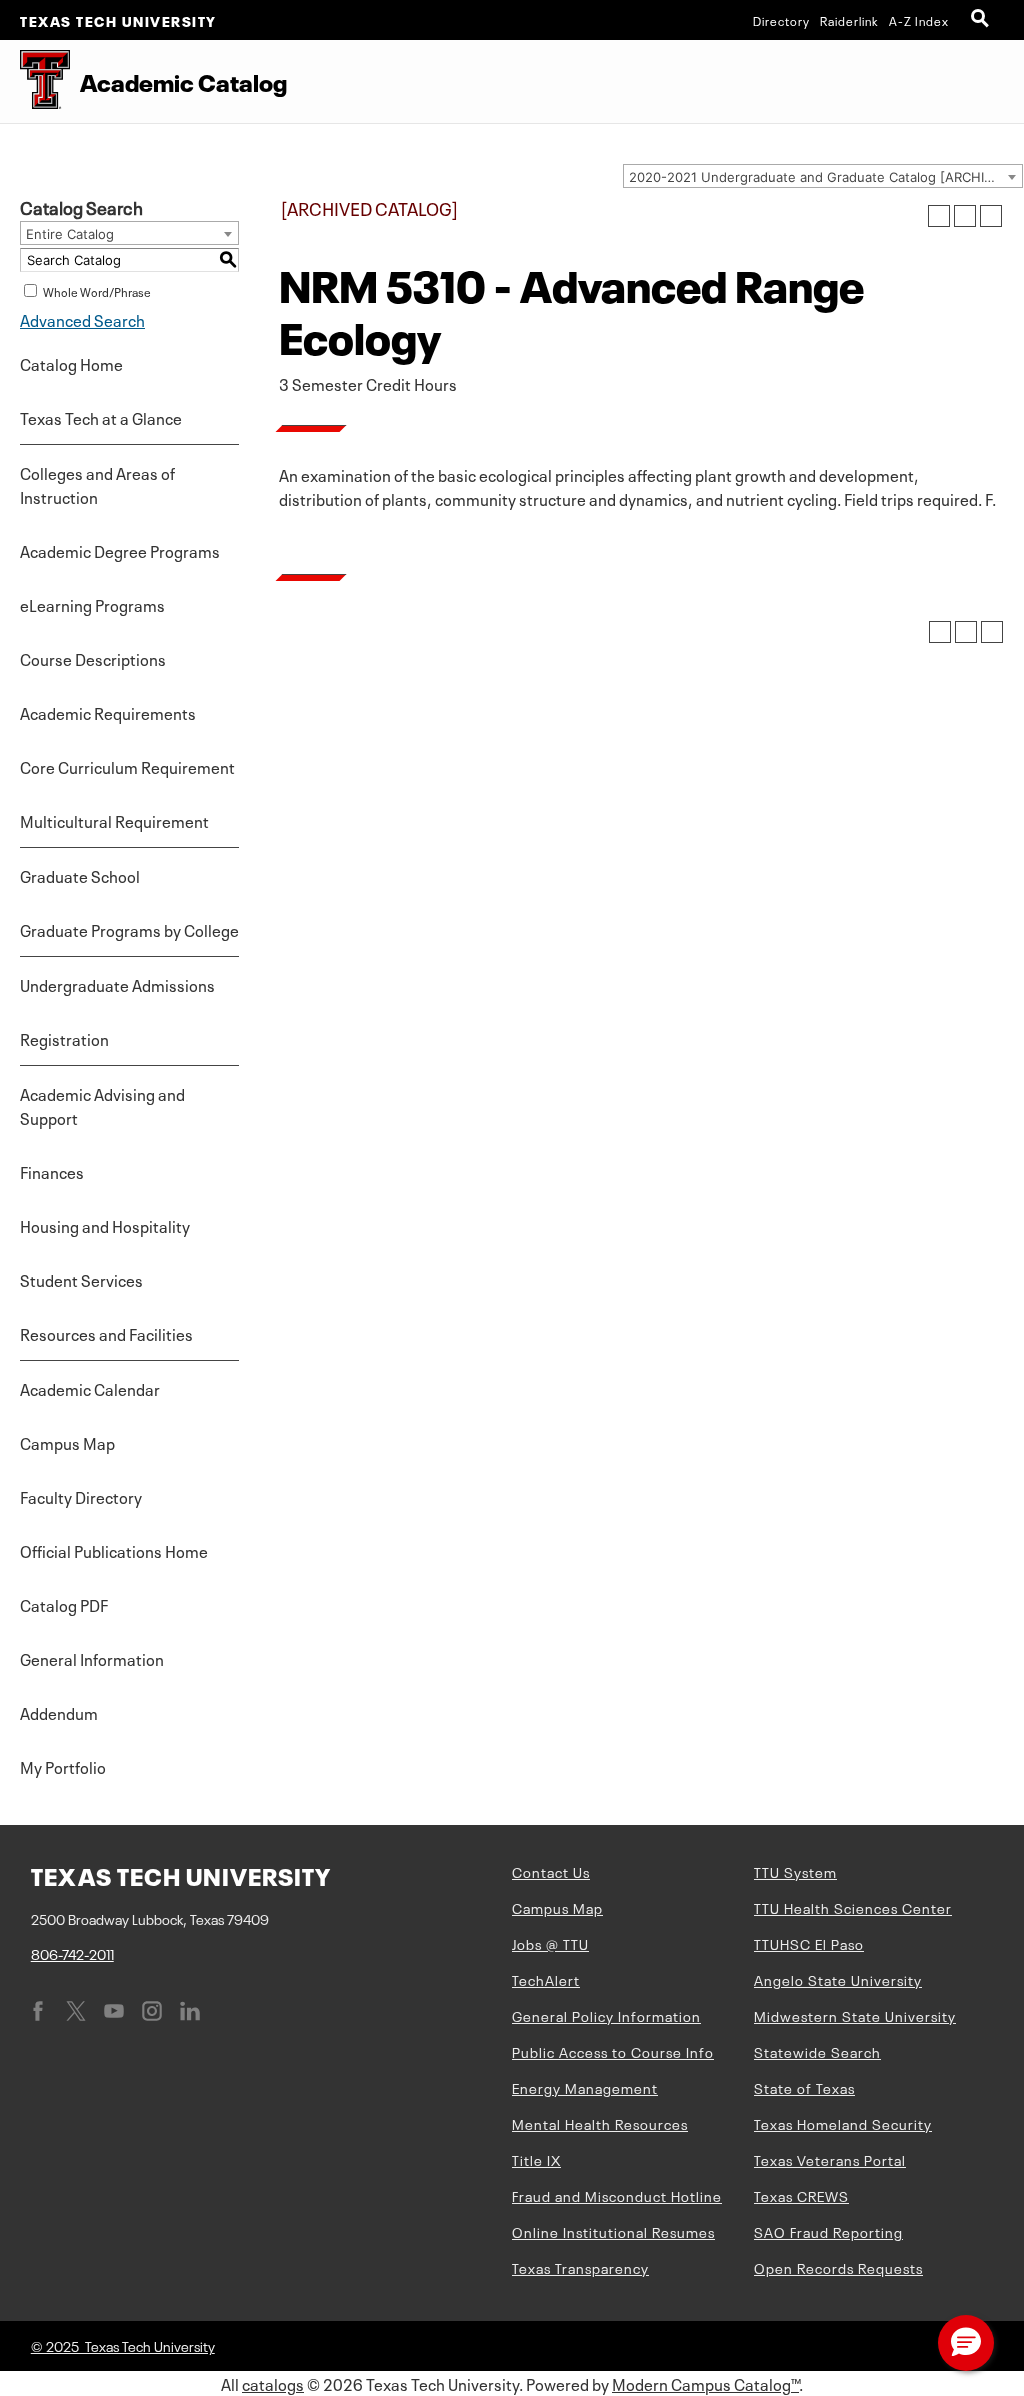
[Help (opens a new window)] (991, 216)
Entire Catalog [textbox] (70, 234)
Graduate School (80, 875)
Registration (64, 1038)
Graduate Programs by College (129, 929)
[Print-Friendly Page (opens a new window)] (965, 216)
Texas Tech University (118, 20)
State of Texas (804, 2087)
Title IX (536, 2159)
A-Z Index (919, 20)
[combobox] (823, 176)
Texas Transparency (580, 2267)
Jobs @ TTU (550, 1943)
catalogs (273, 2383)
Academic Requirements (108, 712)
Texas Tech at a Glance (101, 417)
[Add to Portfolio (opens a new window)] (939, 216)
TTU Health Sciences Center (853, 1907)
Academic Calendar (90, 1388)
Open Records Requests (838, 2267)
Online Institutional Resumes (613, 2231)
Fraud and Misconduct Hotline (617, 2195)
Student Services (81, 1279)
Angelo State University (838, 1979)
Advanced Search (82, 319)
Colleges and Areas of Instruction (97, 484)
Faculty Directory (81, 1496)
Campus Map (67, 1442)
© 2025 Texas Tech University (123, 2345)
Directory (781, 20)
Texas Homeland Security (843, 2123)
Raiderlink (849, 20)
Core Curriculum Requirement (127, 766)
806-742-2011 (72, 1953)
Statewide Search (817, 2051)
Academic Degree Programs (120, 550)
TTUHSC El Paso (809, 1943)
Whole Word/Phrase (97, 291)
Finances (52, 1171)
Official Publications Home (114, 1550)
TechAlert (546, 1979)
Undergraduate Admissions (117, 984)
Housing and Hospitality (105, 1225)
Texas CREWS (801, 2195)
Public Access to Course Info (613, 2051)
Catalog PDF (64, 1604)
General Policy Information (606, 2015)
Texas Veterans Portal (830, 2159)
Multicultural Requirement (114, 820)
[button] (966, 2343)
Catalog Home (71, 363)
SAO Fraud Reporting (828, 2231)
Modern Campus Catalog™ (705, 2383)
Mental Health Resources (600, 2123)
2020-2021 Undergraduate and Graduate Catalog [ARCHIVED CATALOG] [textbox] (825, 177)
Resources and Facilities (106, 1333)
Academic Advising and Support (102, 1105)
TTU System (795, 1871)
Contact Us (551, 1871)
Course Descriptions (93, 658)
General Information (92, 1658)
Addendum (59, 1712)
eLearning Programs (92, 604)
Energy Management (585, 2087)
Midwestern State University (855, 2015)
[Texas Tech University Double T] (35, 81)
